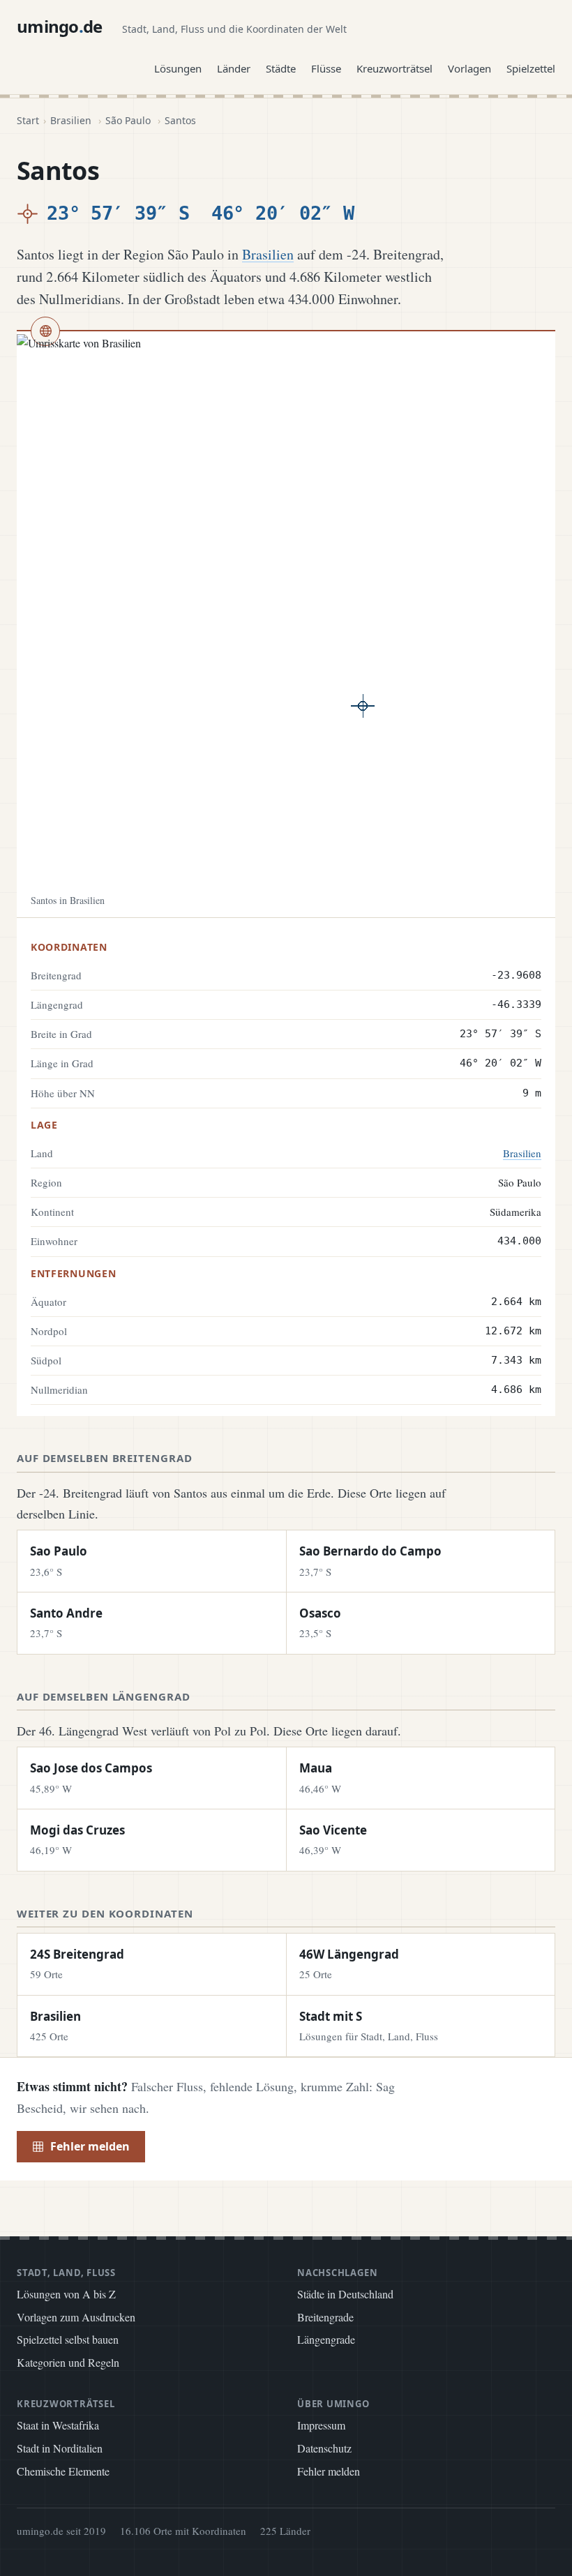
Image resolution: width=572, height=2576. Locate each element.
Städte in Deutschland (345, 2294)
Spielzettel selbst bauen (68, 2339)
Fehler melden (90, 2146)
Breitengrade (325, 2317)
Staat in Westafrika (58, 2425)
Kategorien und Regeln (68, 2362)
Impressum (321, 2425)
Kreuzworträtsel (394, 68)
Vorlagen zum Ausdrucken (76, 2317)
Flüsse (326, 68)
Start (28, 120)
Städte (281, 68)
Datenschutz (324, 2448)
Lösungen (178, 68)
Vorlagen (469, 68)
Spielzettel (531, 68)
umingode (60, 26)
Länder (234, 68)
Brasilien (71, 120)
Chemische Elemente (63, 2471)
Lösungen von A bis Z (66, 2294)
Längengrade (326, 2339)
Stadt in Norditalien (60, 2448)
